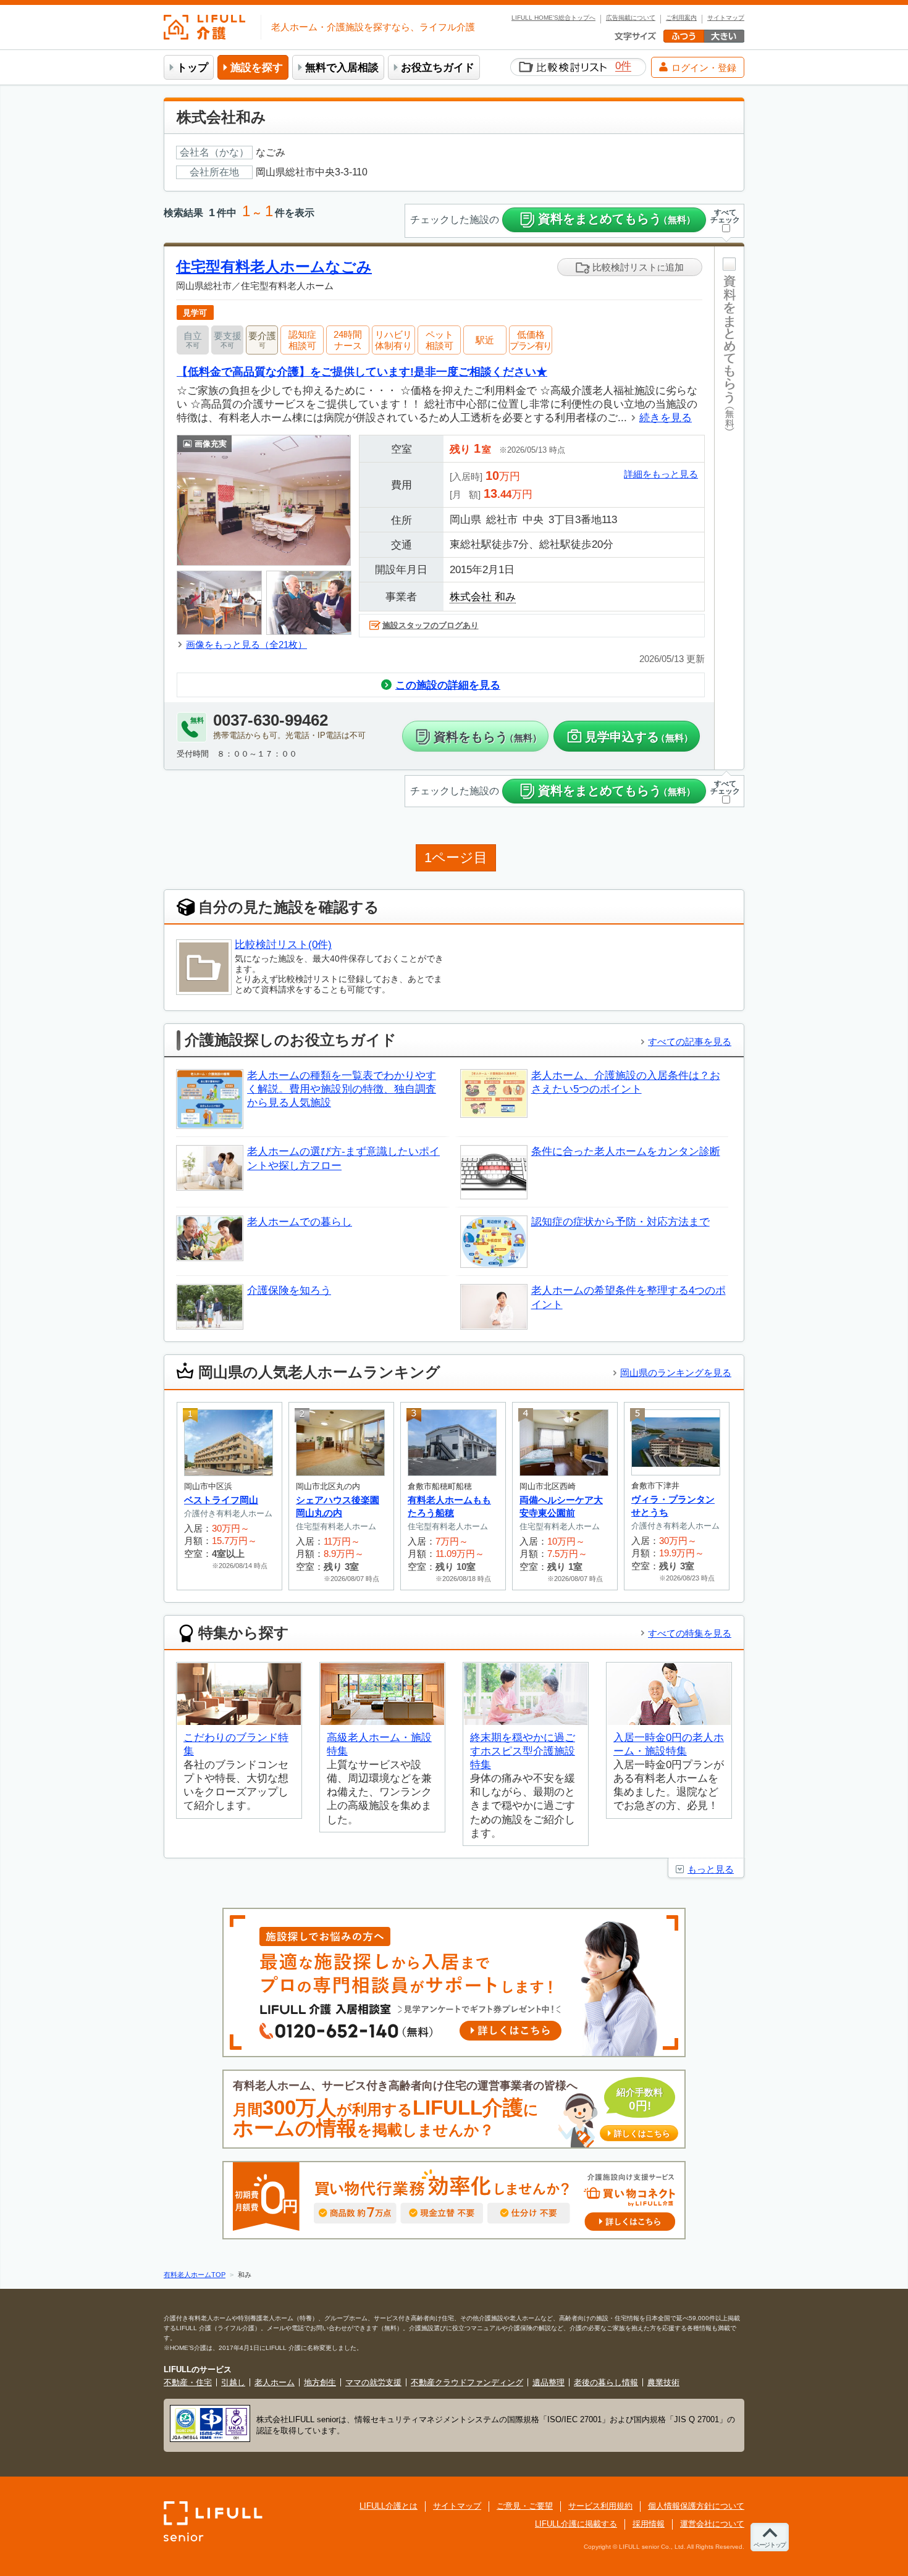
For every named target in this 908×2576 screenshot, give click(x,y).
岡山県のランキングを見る (676, 1373)
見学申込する (639, 737)
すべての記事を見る (690, 1042)
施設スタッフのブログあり (431, 625)
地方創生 (320, 2382)
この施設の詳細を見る (448, 685)
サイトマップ (726, 18)
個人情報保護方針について (696, 2506)
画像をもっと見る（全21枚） (246, 644)
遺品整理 (549, 2382)
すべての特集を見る (690, 1633)
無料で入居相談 (342, 68)
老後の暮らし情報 (606, 2382)
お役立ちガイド (438, 68)
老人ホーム (275, 2382)
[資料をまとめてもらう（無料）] (729, 508)
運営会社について (712, 2524)
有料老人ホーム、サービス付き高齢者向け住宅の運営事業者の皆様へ (452, 2109)
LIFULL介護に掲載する (576, 2524)
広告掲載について (631, 18)
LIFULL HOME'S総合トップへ (553, 18)
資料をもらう (488, 737)
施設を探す (257, 68)
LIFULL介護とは (389, 2506)
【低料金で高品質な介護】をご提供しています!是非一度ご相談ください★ (362, 371)
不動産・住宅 (188, 2382)
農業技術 (663, 2382)
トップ (192, 68)
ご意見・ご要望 (525, 2506)
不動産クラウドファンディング (467, 2382)
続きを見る (666, 418)
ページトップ (770, 2545)
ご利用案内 (681, 18)
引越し (233, 2382)
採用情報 (649, 2524)
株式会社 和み (483, 597)
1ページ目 (456, 858)
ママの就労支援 (373, 2382)
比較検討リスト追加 (637, 267)
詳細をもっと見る (661, 474)
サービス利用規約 (600, 2506)
